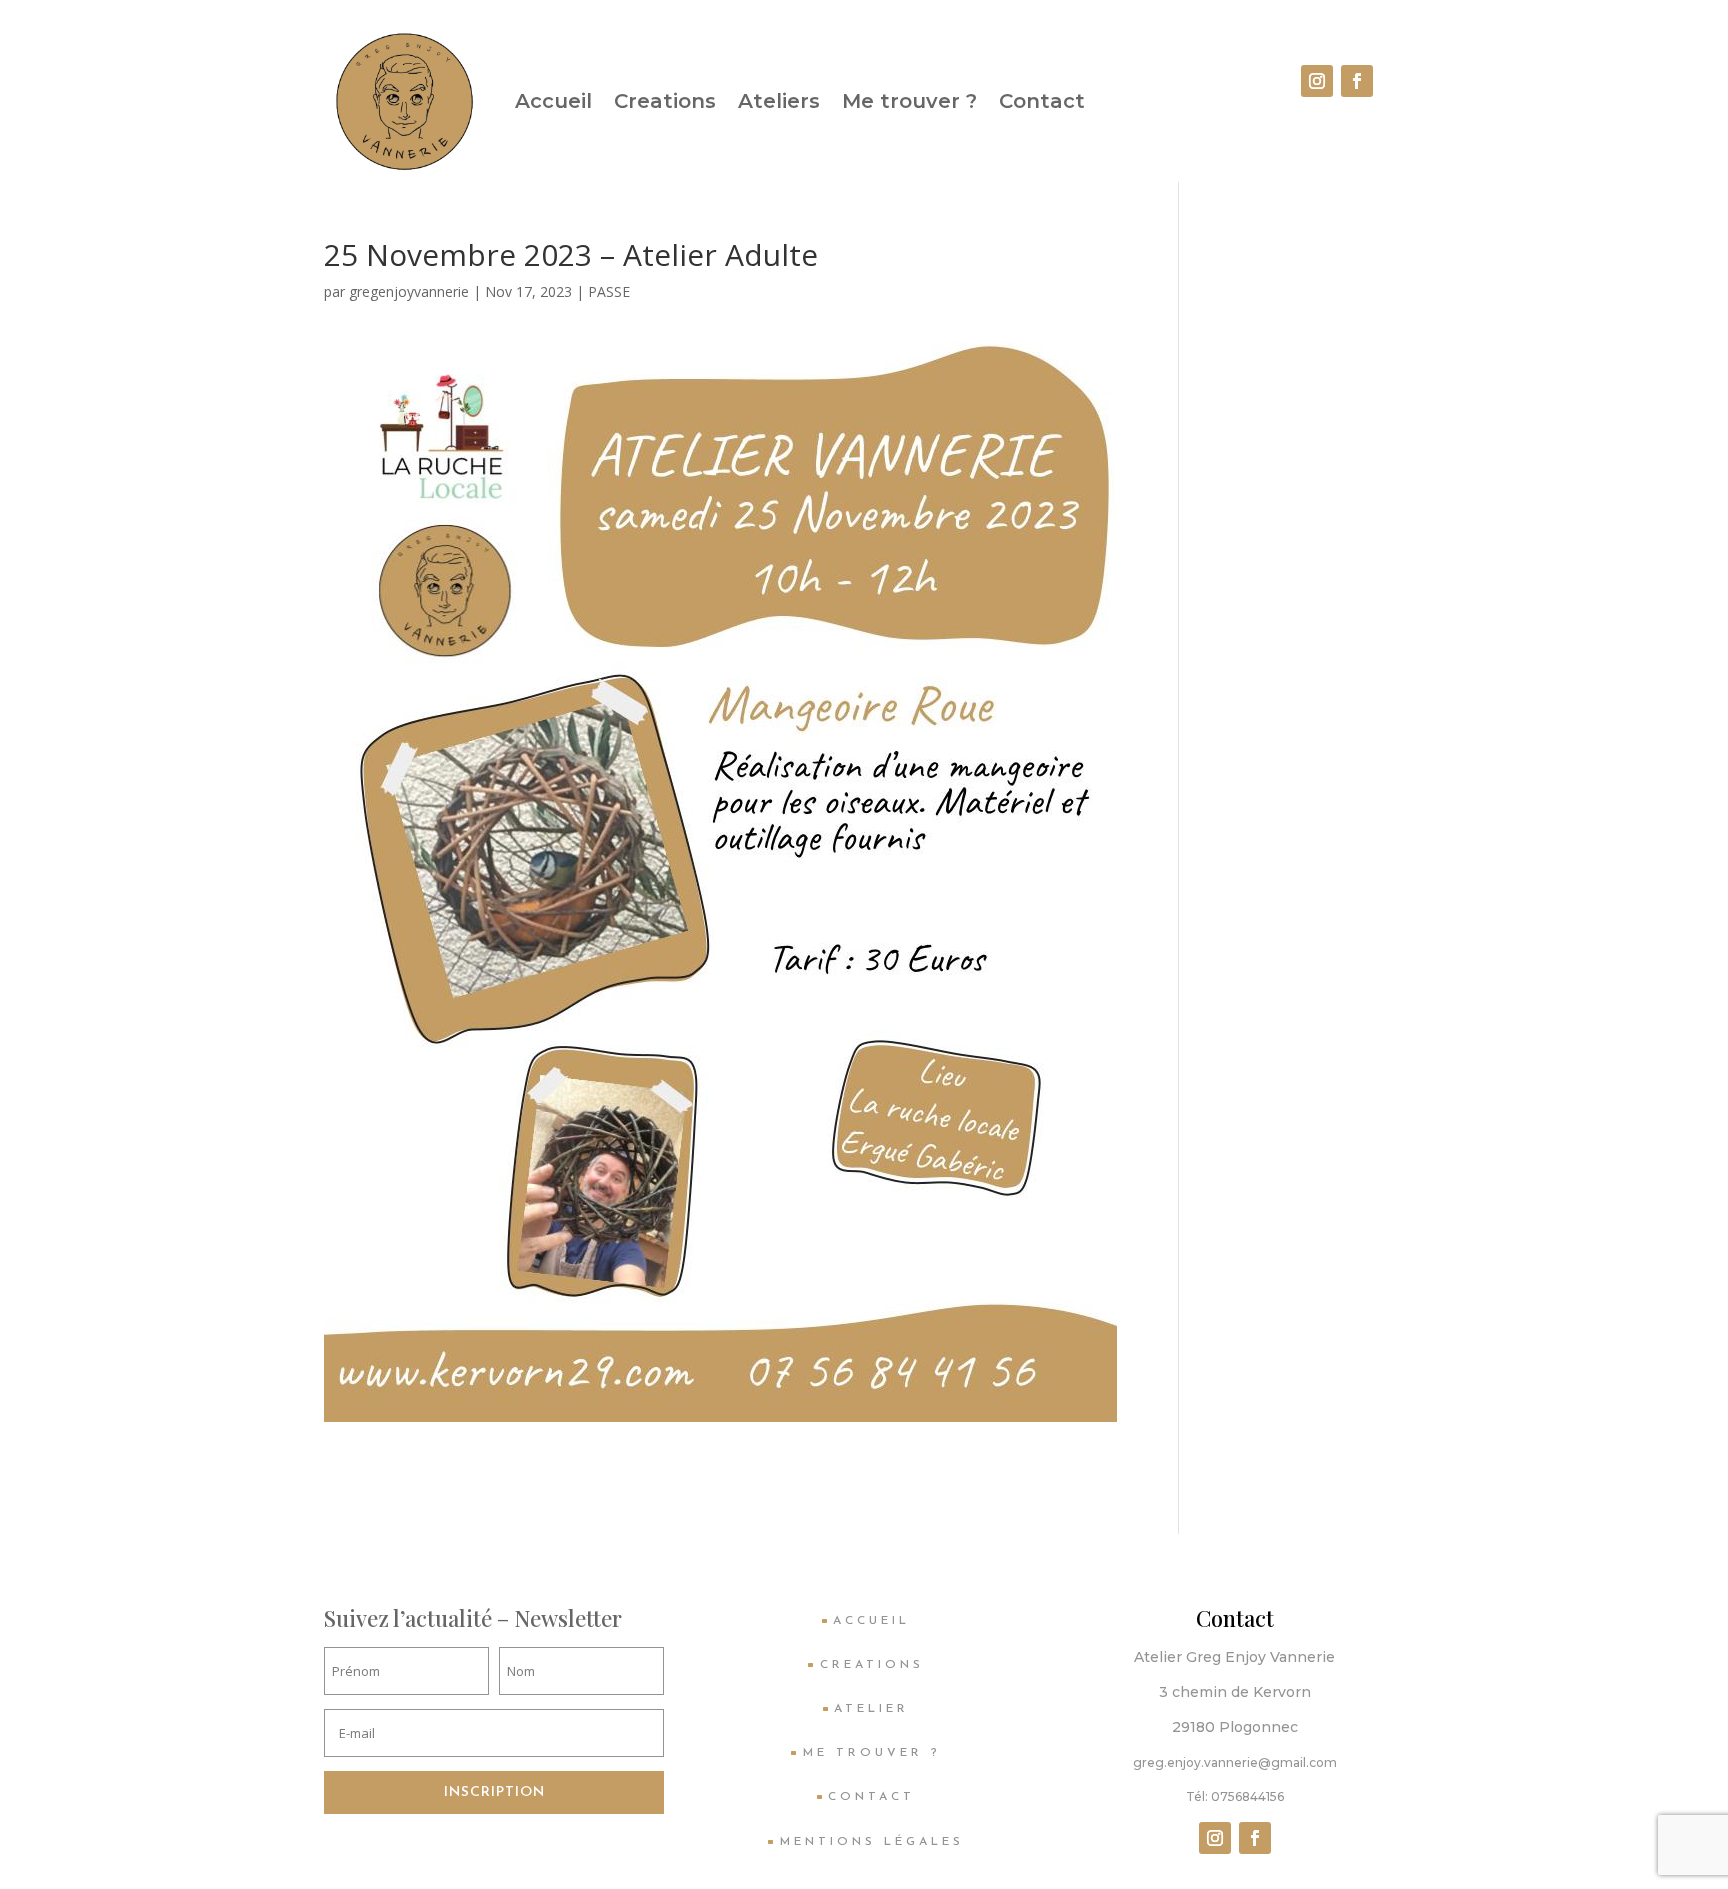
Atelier (871, 1709)
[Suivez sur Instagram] (1317, 81)
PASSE (609, 291)
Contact (1042, 101)
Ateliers (779, 101)
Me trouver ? (909, 101)
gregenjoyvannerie (409, 291)
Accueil (553, 101)
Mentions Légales (872, 1842)
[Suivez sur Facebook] (1357, 81)
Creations (665, 101)
